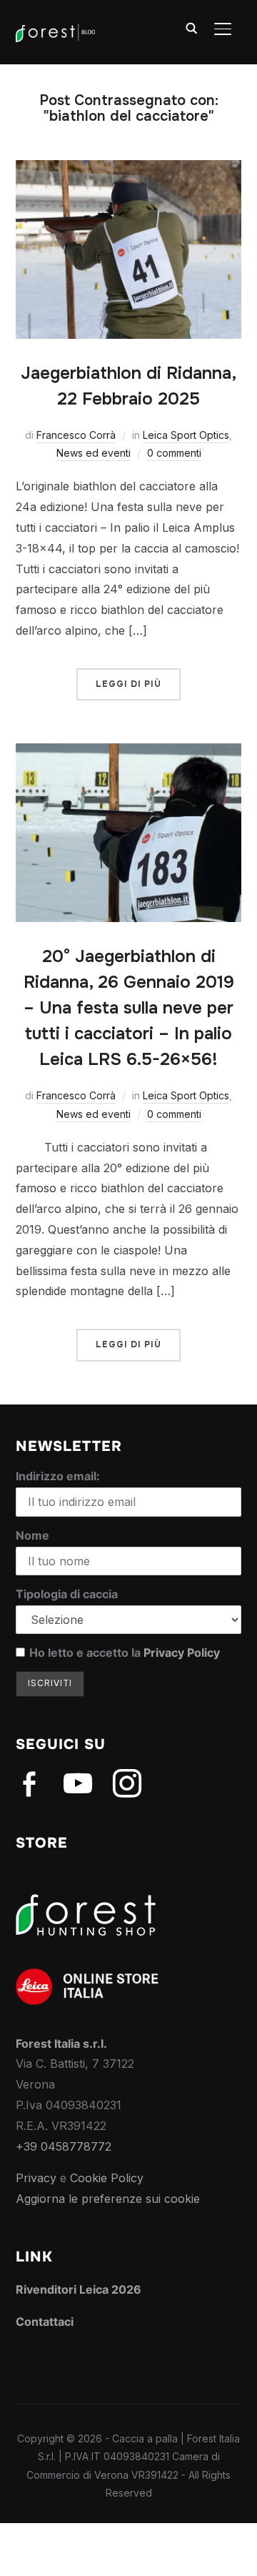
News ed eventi (94, 453)
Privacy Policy (182, 1653)
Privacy (36, 2178)
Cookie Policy (107, 2178)
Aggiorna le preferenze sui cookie (108, 2199)
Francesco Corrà (76, 435)
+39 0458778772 (64, 2146)
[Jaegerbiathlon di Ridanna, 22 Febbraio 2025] (129, 170)
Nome (32, 1535)
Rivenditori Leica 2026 (79, 2289)
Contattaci (45, 2322)
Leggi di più (128, 684)
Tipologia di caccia (67, 1594)
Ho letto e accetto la (125, 1653)
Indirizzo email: (58, 1476)
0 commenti (174, 453)
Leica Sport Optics (186, 435)
